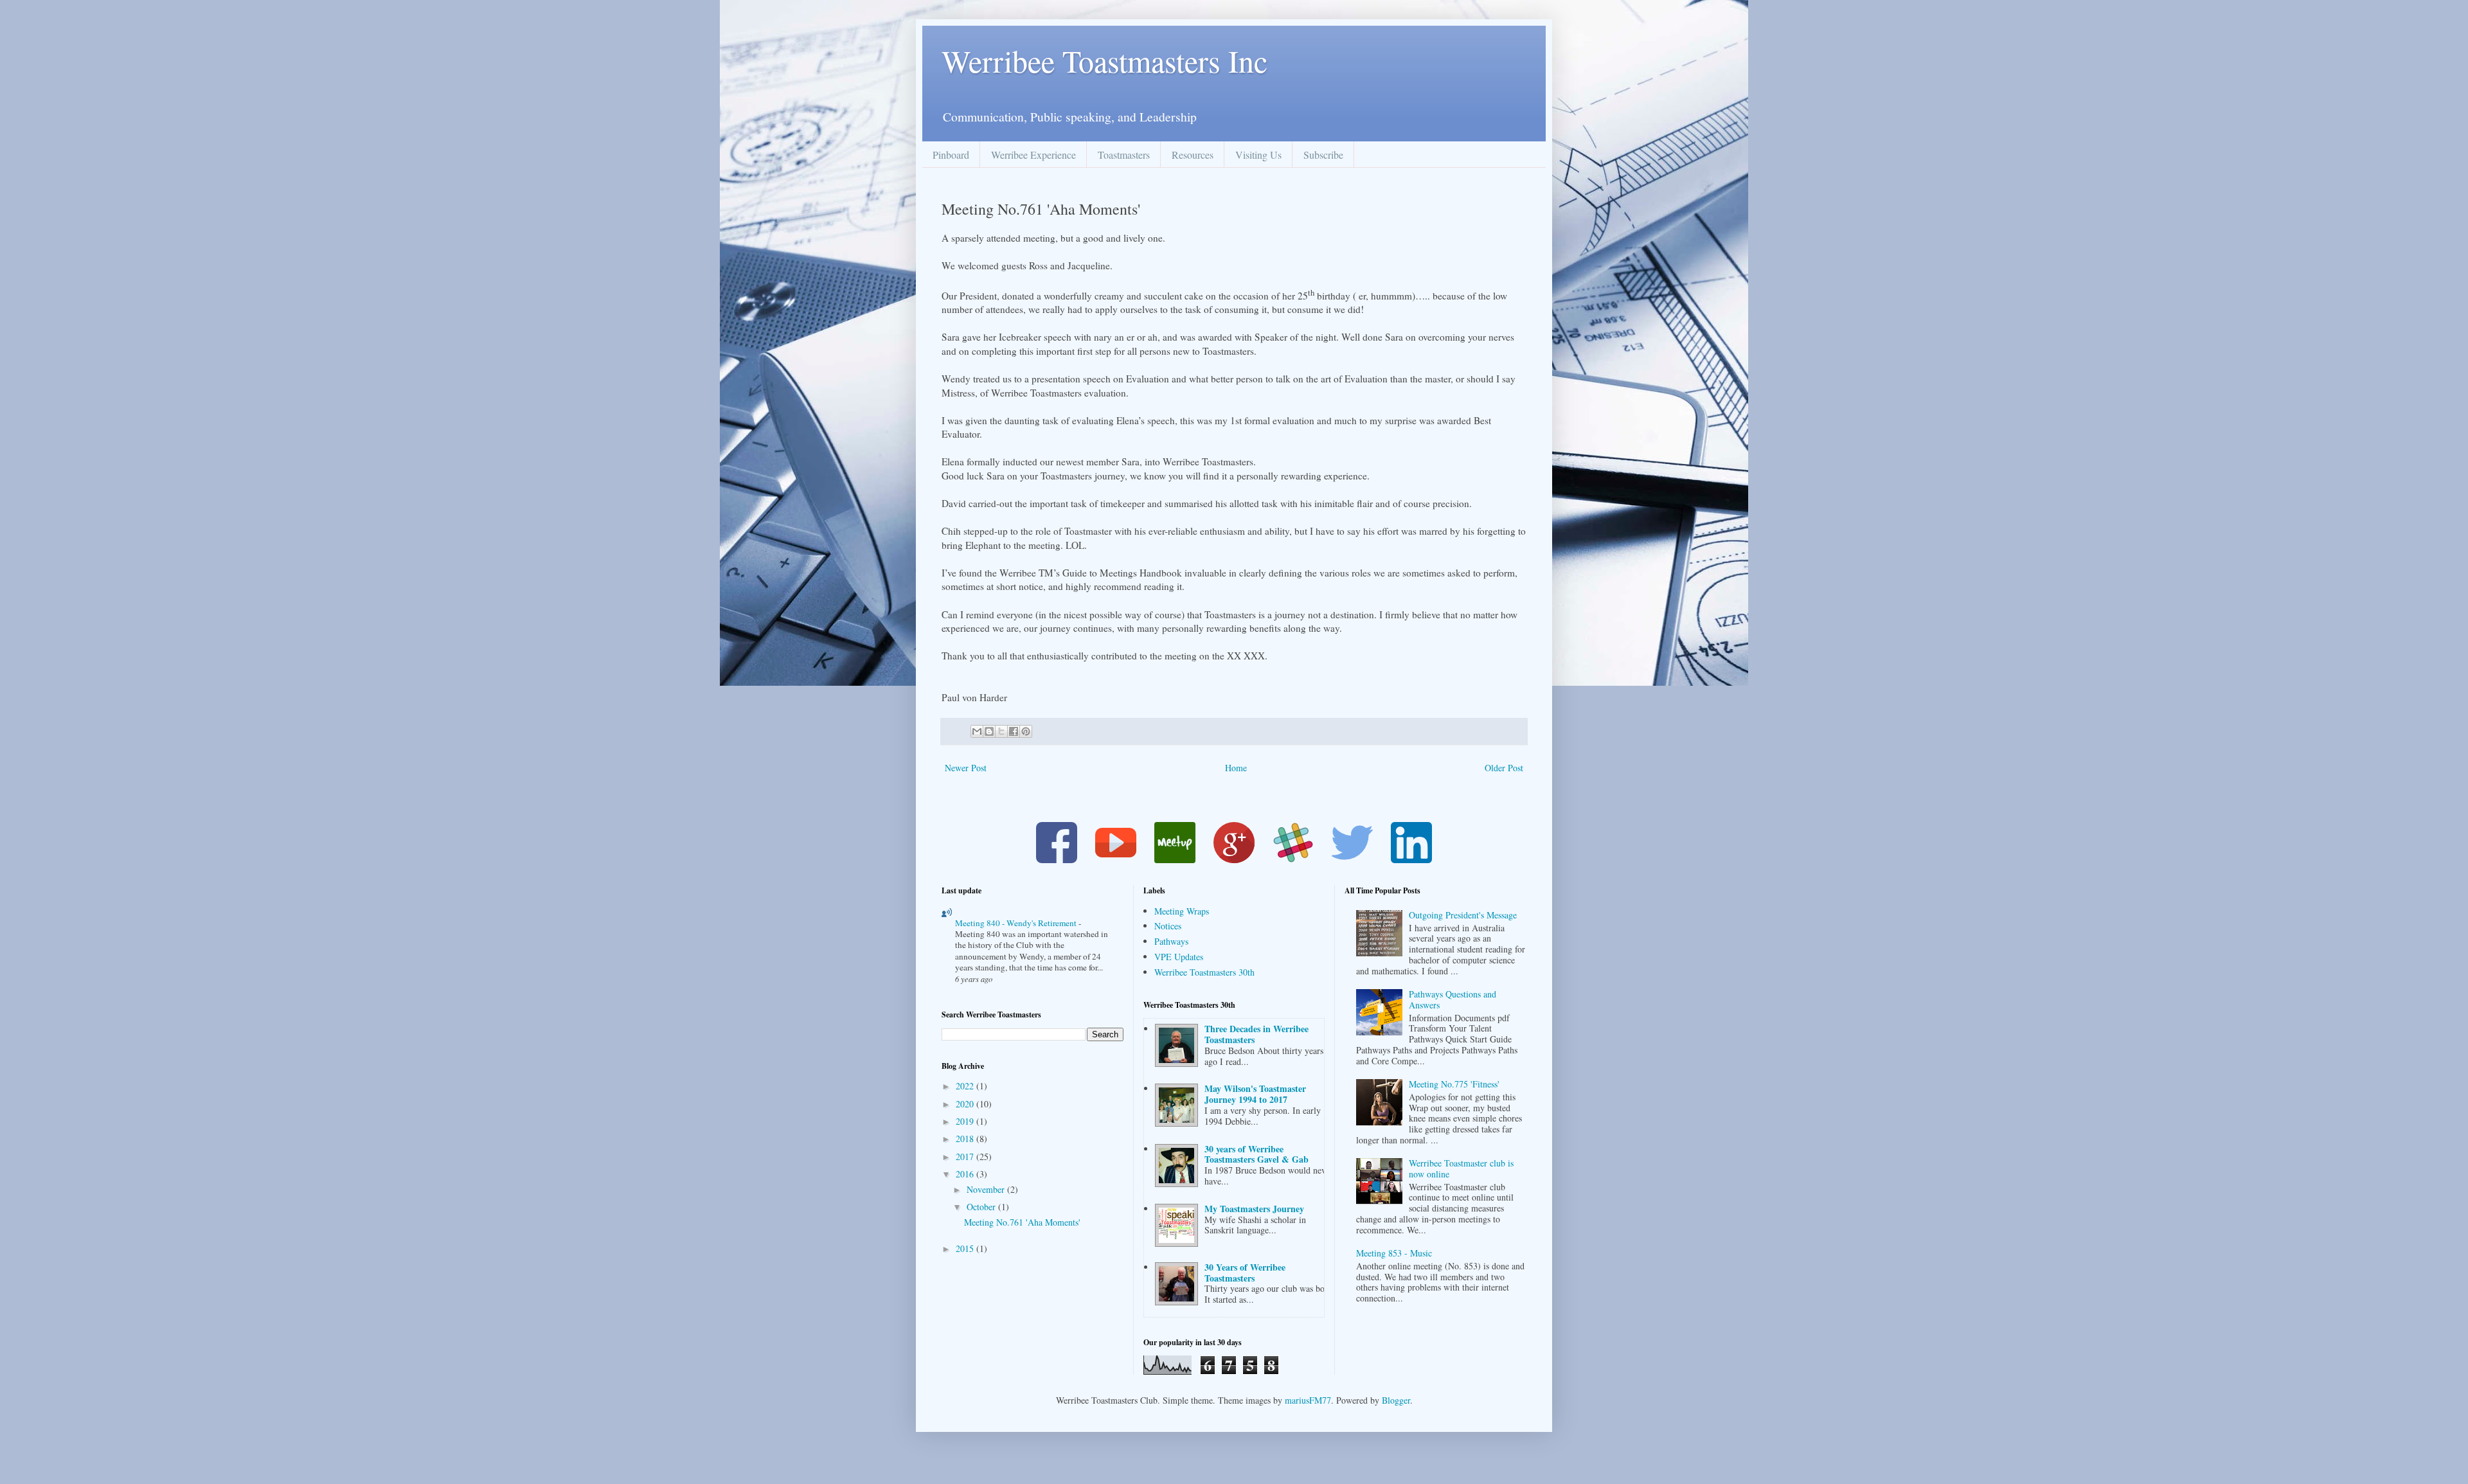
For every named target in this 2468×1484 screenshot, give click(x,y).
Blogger (1396, 1400)
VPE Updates (1179, 957)
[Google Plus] (1234, 860)
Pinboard (951, 155)
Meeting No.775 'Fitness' (1454, 1084)
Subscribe (1323, 155)
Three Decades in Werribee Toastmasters (1256, 1034)
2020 (966, 1104)
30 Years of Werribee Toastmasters (1245, 1273)
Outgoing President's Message (1463, 915)
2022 (966, 1086)
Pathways (1171, 941)
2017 (966, 1157)
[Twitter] (1352, 860)
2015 (966, 1248)
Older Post (1504, 768)
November (987, 1189)
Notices (1168, 926)
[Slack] (1293, 860)
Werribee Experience (1033, 155)
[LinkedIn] (1411, 860)
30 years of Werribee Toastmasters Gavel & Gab (1256, 1154)
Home (1236, 768)
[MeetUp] (1175, 860)
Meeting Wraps (1182, 911)
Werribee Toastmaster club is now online (1461, 1168)
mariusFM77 (1308, 1400)
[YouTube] (1116, 860)
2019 (966, 1121)
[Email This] (977, 731)
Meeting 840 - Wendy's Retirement (1017, 923)
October (982, 1207)
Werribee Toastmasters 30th (1204, 972)
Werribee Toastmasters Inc (1104, 60)
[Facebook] (1057, 860)
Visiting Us (1258, 155)
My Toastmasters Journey (1254, 1209)
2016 (966, 1174)
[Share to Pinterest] (1026, 731)
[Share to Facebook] (1014, 731)
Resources (1193, 155)
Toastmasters (1124, 155)
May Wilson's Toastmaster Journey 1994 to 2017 (1255, 1094)
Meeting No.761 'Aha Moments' (1022, 1222)
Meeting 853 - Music (1394, 1253)
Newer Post (966, 768)
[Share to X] (1001, 731)
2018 (966, 1139)
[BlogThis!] (989, 731)
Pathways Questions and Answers (1453, 999)
